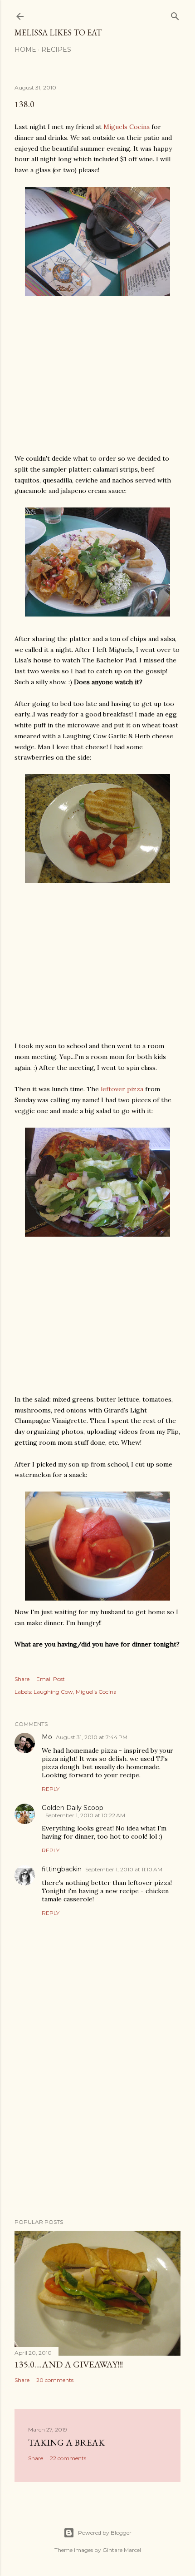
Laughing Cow (53, 1692)
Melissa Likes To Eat (58, 32)
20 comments (55, 2380)
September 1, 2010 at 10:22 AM (85, 1815)
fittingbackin (62, 1869)
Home (25, 50)
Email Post (51, 1679)
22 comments (68, 2458)
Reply (51, 1789)
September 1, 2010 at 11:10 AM (124, 1869)
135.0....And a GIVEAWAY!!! (69, 2364)
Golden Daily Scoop (73, 1808)
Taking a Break (66, 2442)
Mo (47, 1737)
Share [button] (22, 1679)
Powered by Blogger (105, 2533)
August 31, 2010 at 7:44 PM (92, 1737)
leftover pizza (122, 1089)
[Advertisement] (97, 2132)
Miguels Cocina (127, 127)
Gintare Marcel (122, 2550)
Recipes (56, 50)
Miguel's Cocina (96, 1692)
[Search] (175, 14)
